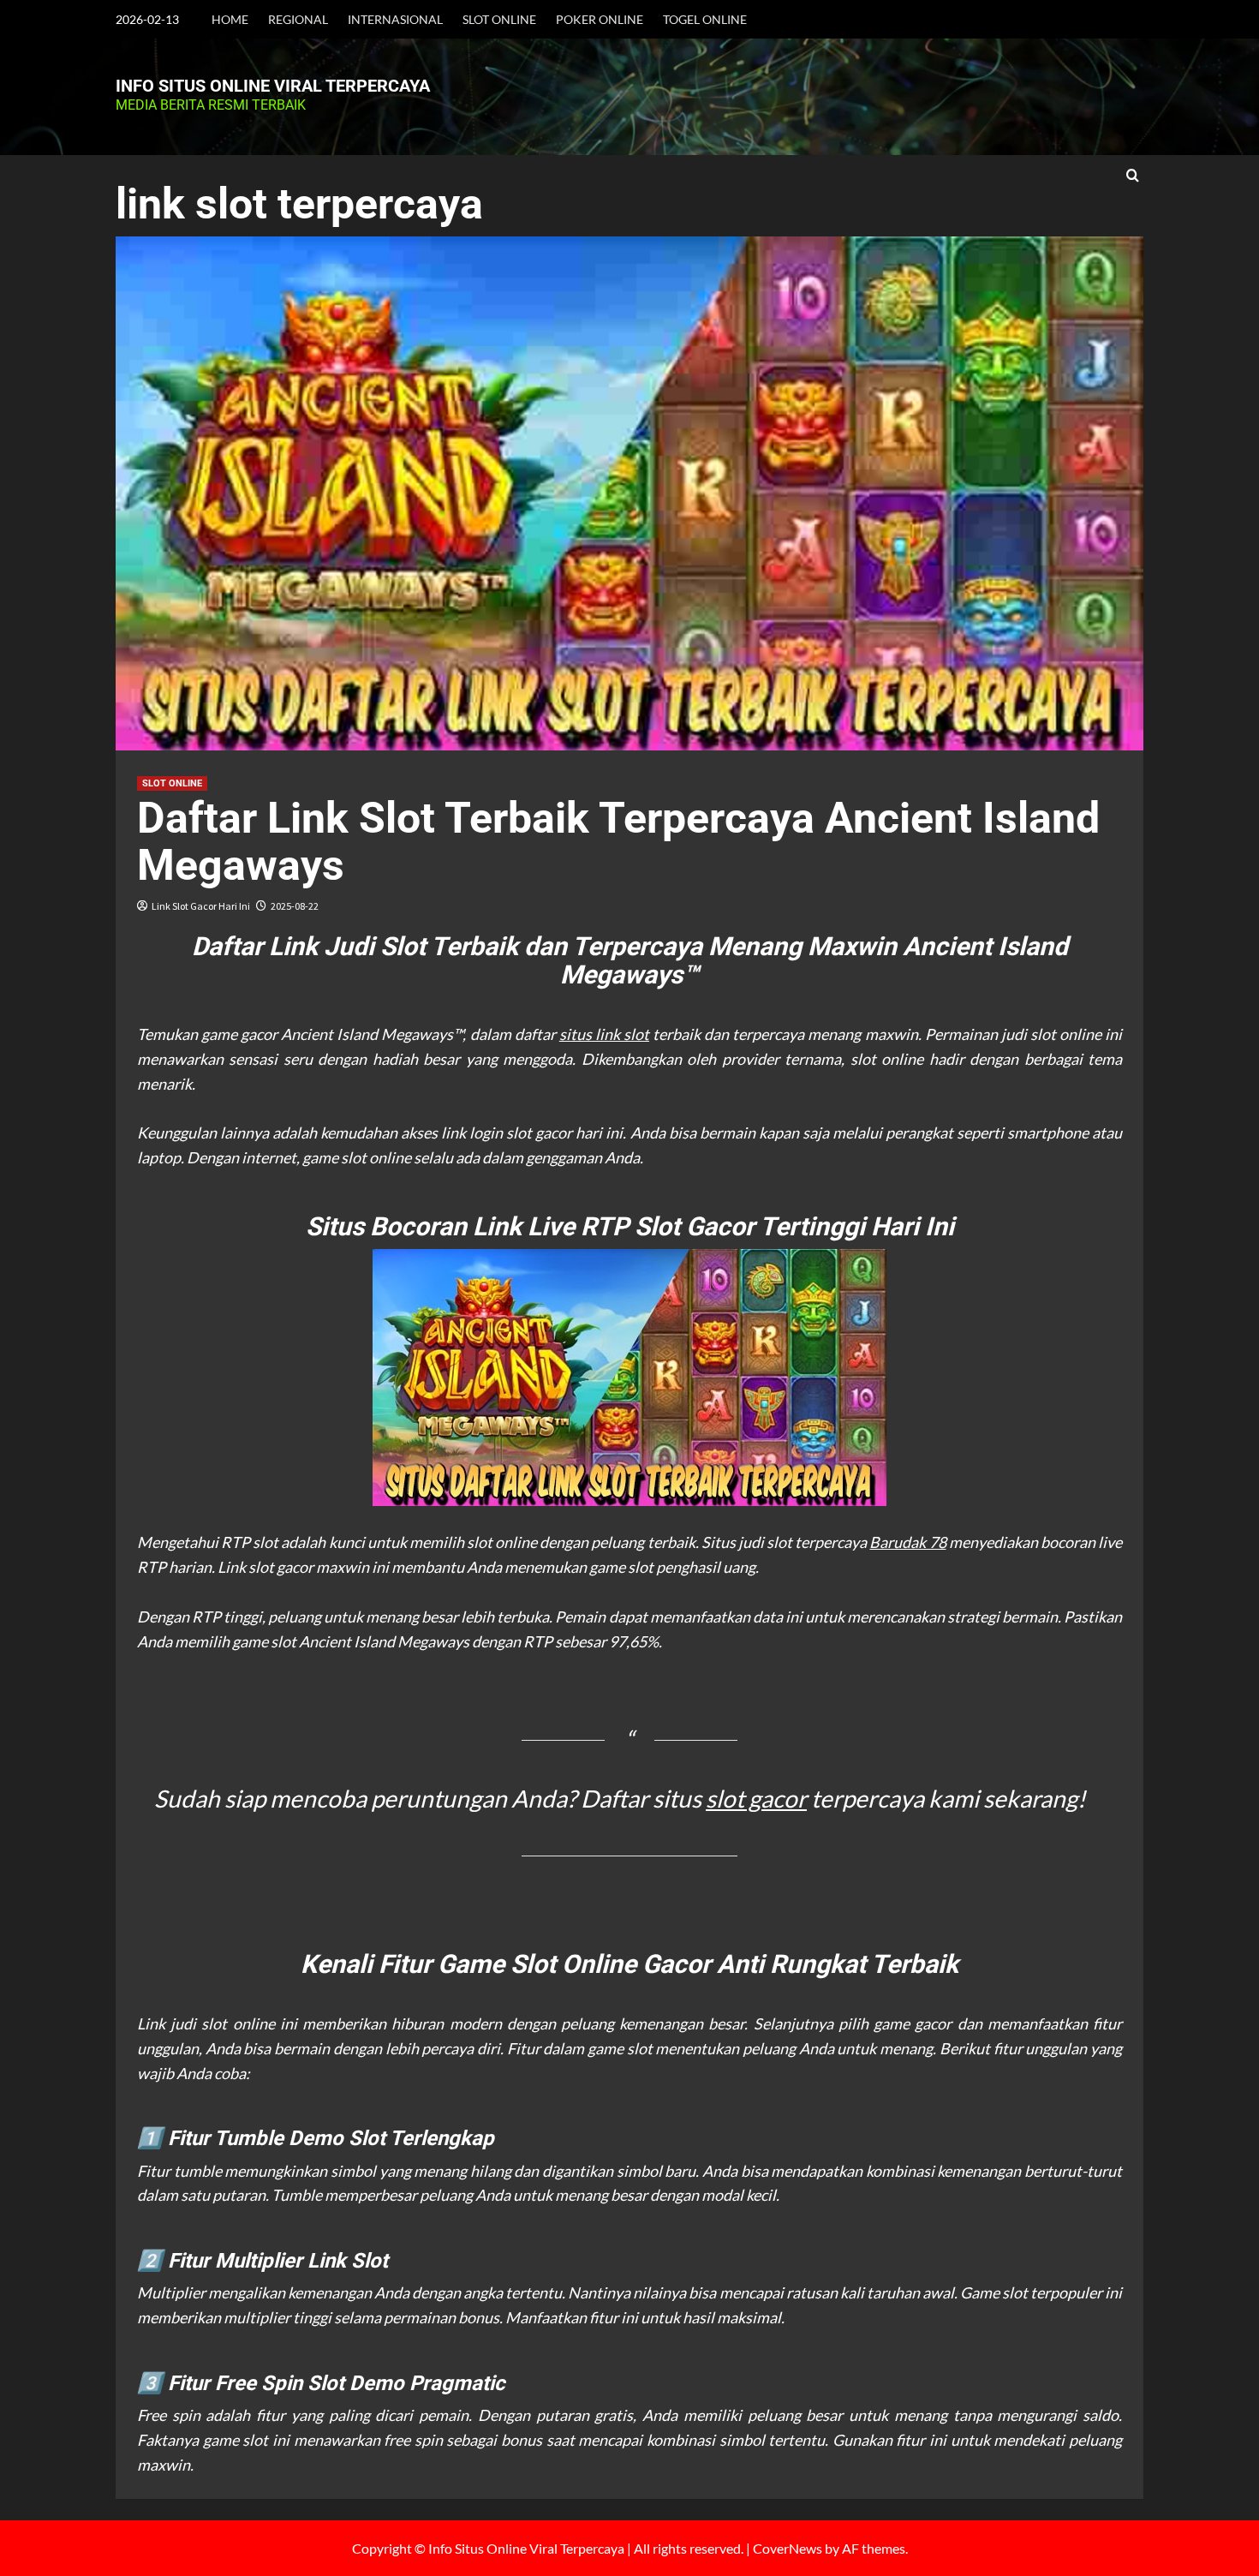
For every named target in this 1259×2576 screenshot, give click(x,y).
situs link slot (604, 1034)
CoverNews (788, 2548)
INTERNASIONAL (395, 19)
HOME (230, 19)
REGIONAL (298, 19)
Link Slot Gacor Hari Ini (201, 906)
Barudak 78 (907, 1542)
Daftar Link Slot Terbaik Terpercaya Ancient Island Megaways (618, 842)
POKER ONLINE (600, 19)
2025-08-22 (295, 906)
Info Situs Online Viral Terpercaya (273, 86)
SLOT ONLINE (499, 19)
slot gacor (756, 1798)
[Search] (1133, 176)
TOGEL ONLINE (705, 19)
